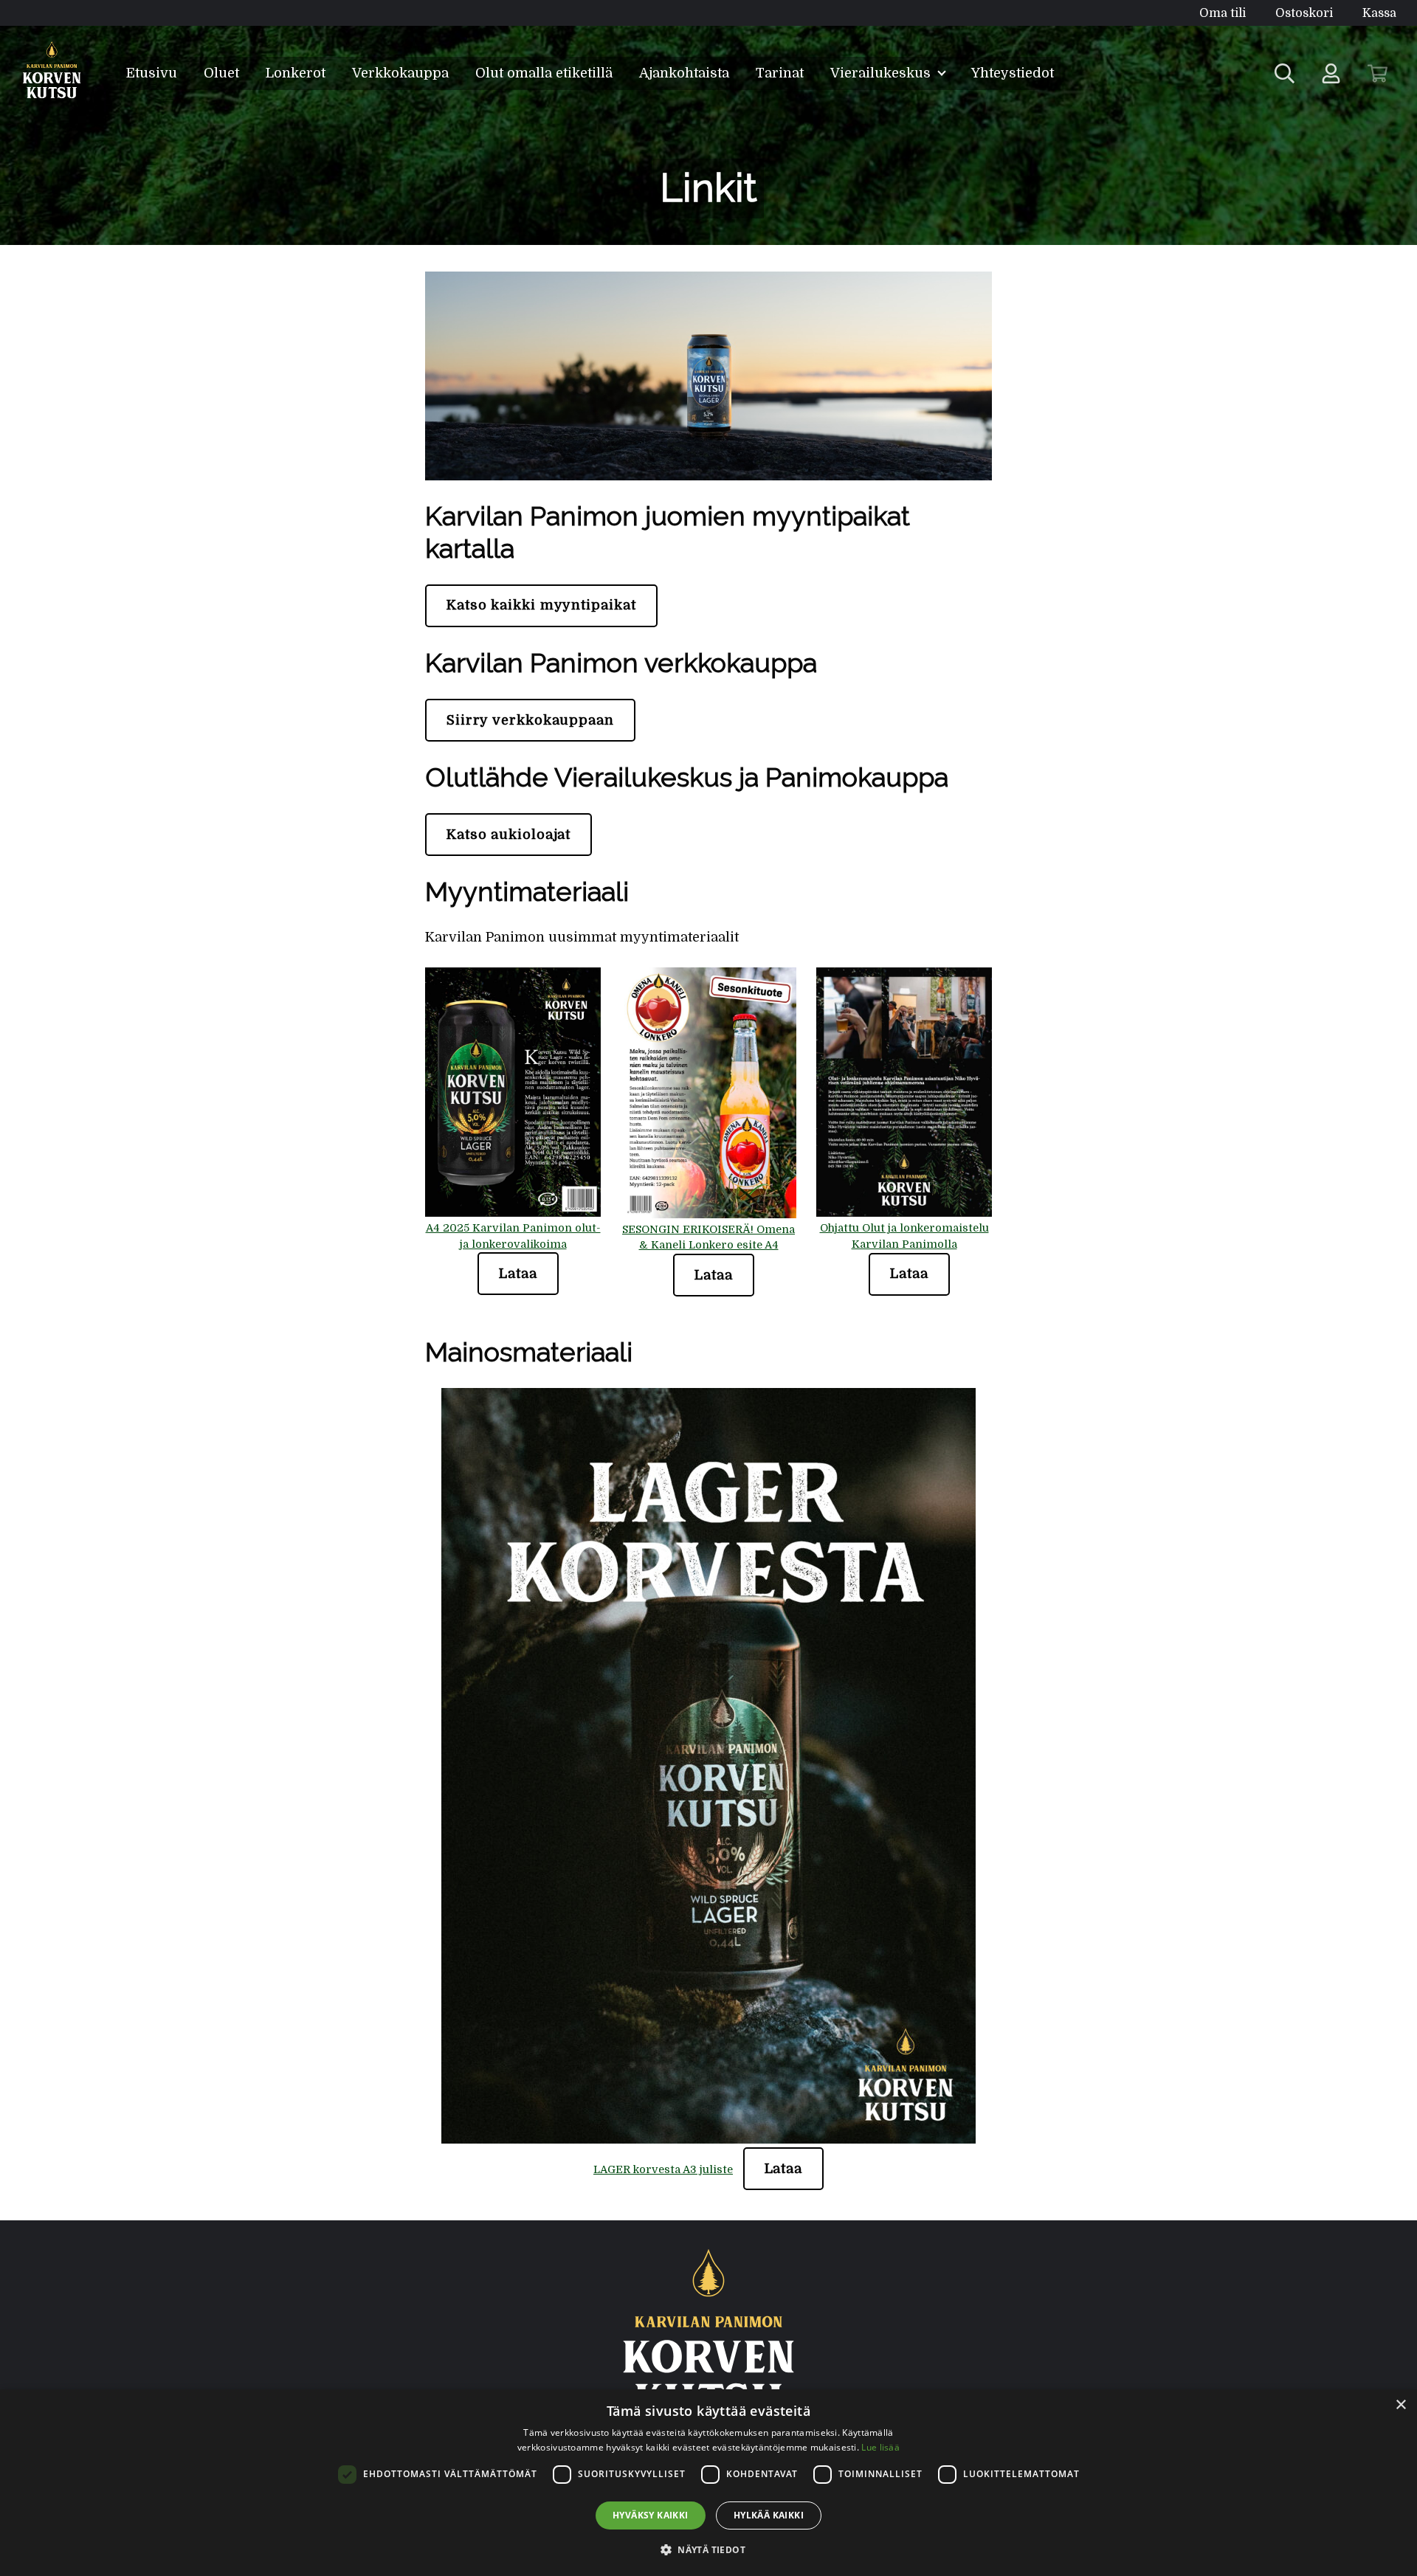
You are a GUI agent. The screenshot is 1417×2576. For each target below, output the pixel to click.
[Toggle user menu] (1331, 73)
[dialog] (708, 2483)
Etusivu (152, 73)
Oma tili (1223, 13)
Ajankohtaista (684, 73)
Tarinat (780, 73)
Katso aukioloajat (508, 835)
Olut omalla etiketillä (544, 73)
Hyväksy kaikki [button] (651, 2515)
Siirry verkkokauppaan (530, 720)
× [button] (1400, 2405)
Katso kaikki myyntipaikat (541, 605)
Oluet (221, 73)
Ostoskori (1304, 13)
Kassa (1379, 13)
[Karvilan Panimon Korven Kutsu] (52, 73)
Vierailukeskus (882, 73)
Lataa (518, 1274)
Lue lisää (880, 2447)
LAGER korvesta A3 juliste (663, 2169)
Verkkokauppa (400, 73)
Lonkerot (296, 73)
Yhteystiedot (1013, 73)
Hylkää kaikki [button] (769, 2515)
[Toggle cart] (1378, 73)
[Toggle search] (1285, 73)
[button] (708, 2549)
